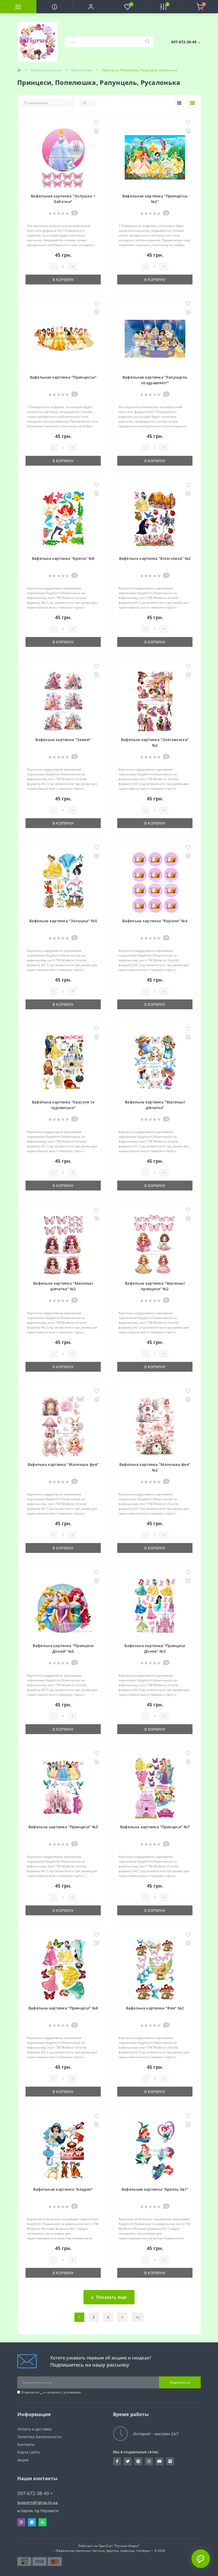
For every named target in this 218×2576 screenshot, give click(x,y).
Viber (21, 2522)
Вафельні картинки (46, 70)
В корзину (63, 280)
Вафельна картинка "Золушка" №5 (63, 921)
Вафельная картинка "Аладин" (63, 2189)
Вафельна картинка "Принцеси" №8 (63, 2008)
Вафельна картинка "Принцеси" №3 (63, 1827)
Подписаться (180, 2382)
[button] (91, 7)
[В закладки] (97, 123)
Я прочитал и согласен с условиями (51, 2392)
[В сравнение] (97, 131)
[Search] (147, 42)
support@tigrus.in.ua (37, 2502)
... (41, 2392)
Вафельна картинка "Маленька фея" (63, 1464)
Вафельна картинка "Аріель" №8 (63, 558)
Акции (23, 2460)
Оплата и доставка (34, 2429)
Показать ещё (111, 2297)
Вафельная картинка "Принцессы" (63, 377)
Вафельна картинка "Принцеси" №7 (155, 1827)
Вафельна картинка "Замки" (63, 740)
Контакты (26, 2444)
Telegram (32, 2522)
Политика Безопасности (39, 2437)
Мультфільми (82, 70)
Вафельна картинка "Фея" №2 (155, 2008)
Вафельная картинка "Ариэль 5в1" (155, 2189)
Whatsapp (43, 2522)
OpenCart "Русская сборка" (119, 2546)
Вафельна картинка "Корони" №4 (155, 921)
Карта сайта (28, 2452)
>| (138, 2317)
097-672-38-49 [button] (33, 2493)
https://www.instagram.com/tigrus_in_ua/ (149, 2461)
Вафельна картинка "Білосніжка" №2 (155, 558)
